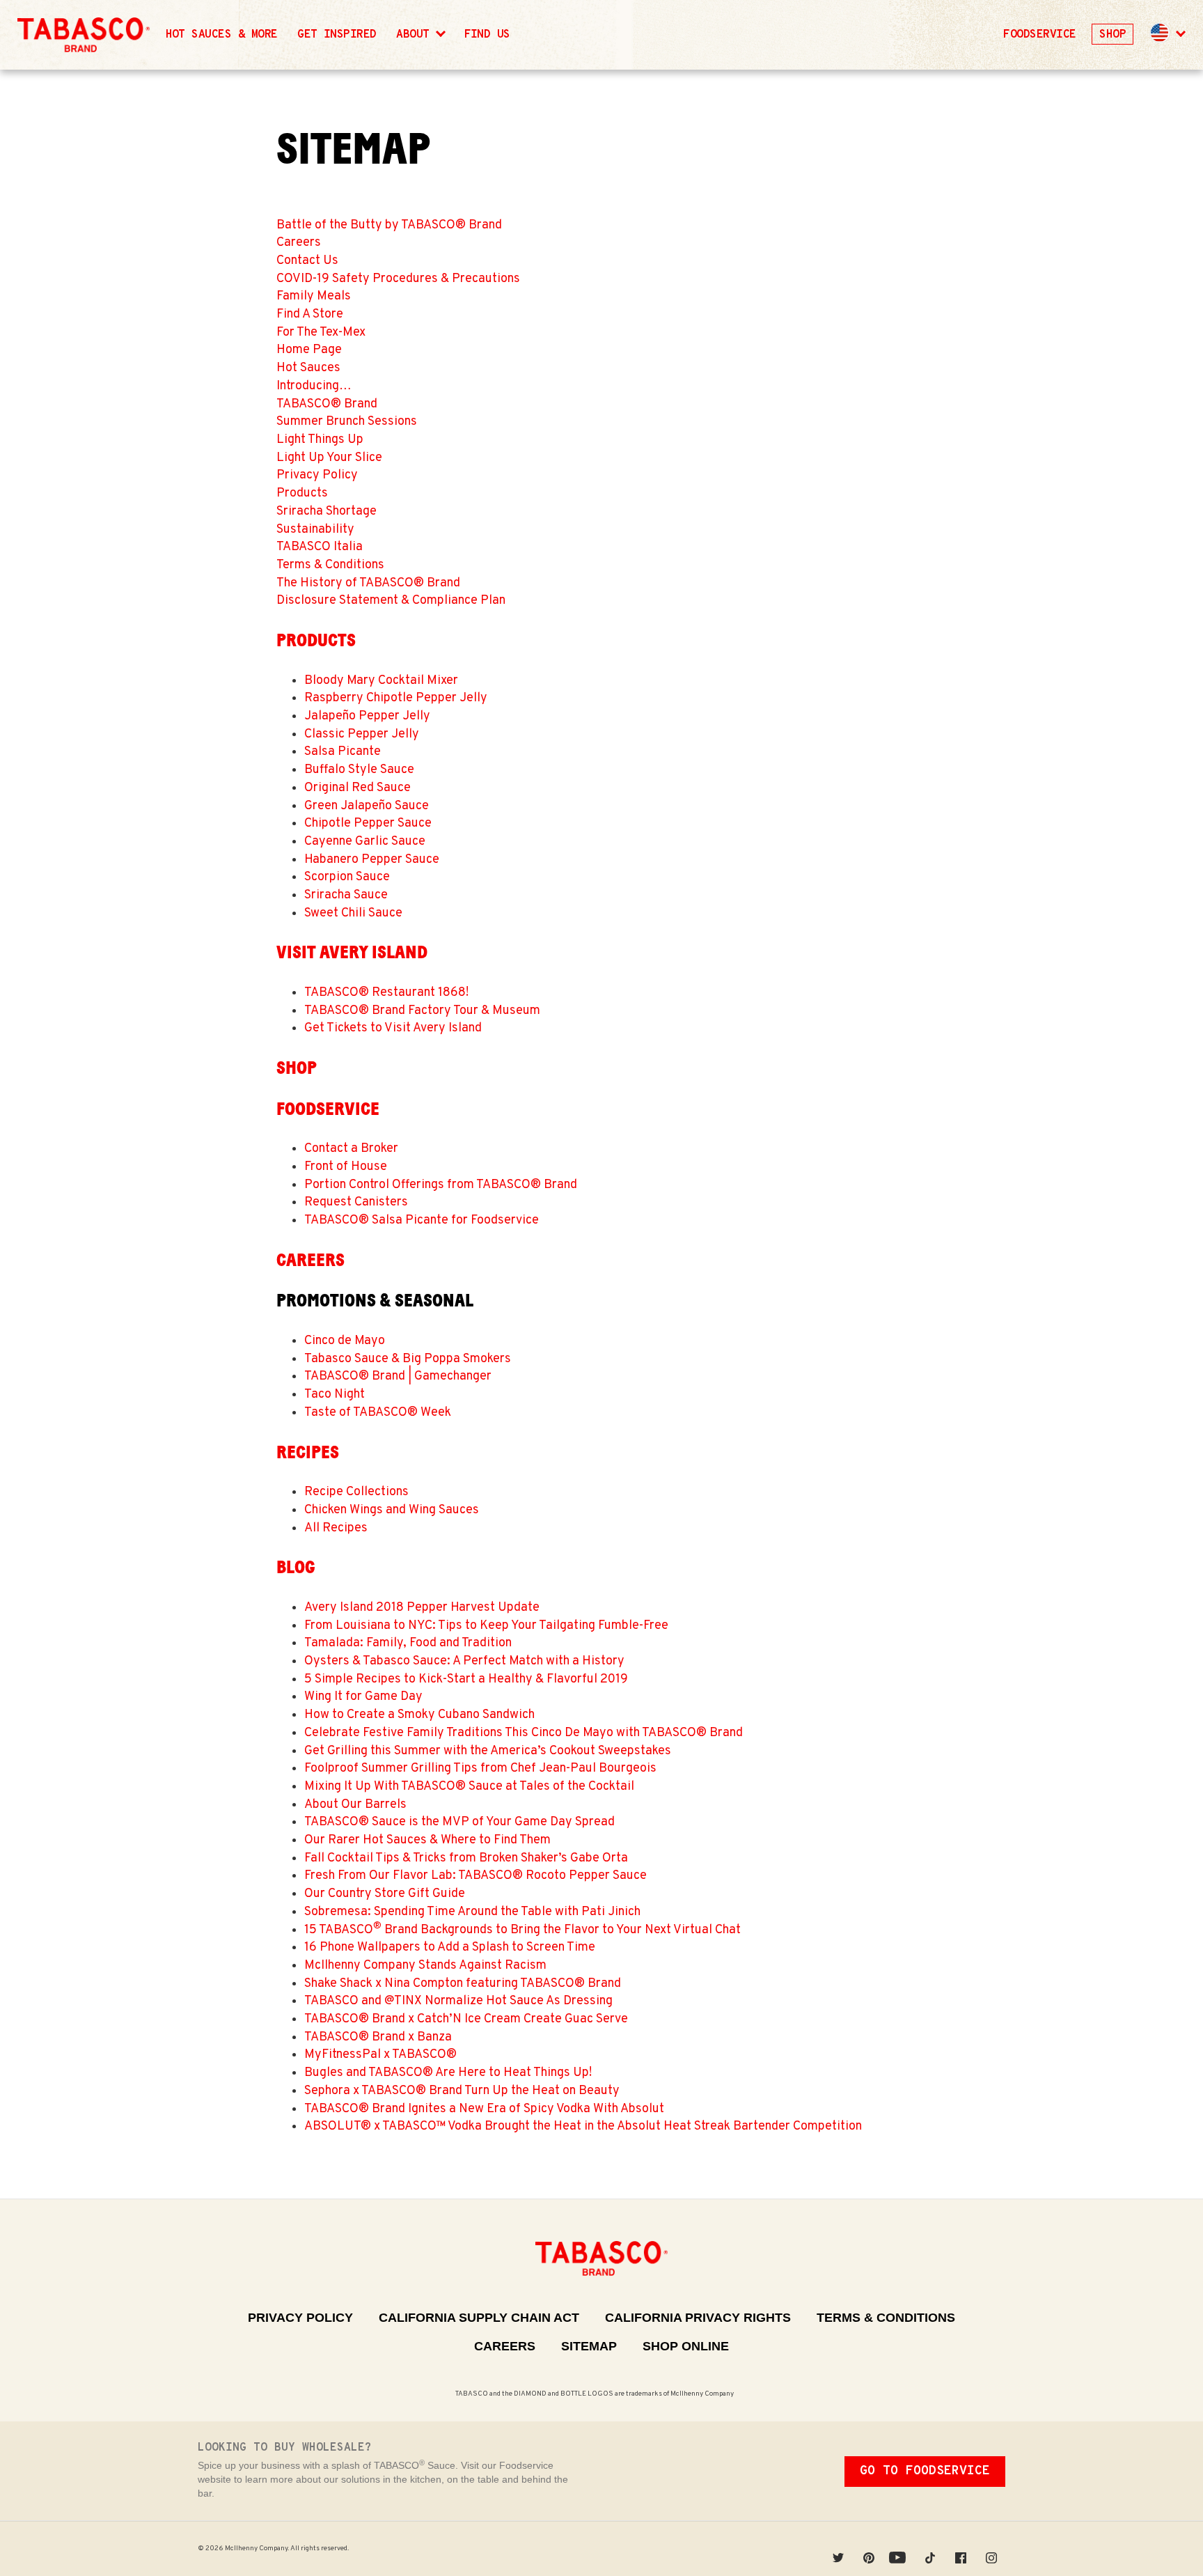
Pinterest (869, 2548)
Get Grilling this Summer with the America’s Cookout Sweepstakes (488, 1751)
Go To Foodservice (925, 2471)
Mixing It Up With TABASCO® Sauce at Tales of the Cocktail (469, 1787)
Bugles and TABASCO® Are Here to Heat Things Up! (448, 2073)
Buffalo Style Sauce (359, 770)
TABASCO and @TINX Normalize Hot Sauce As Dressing (458, 2001)
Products (302, 493)
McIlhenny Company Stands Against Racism (425, 1966)
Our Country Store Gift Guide (385, 1894)
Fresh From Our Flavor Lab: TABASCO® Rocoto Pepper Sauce (475, 1876)
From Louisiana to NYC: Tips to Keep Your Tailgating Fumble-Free (486, 1626)
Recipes (308, 1452)
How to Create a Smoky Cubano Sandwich (419, 1715)
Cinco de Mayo (345, 1341)
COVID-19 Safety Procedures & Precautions (398, 279)
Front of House (346, 1167)
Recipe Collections (356, 1492)
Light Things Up (320, 440)
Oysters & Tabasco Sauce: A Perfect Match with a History (464, 1661)
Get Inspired (337, 35)
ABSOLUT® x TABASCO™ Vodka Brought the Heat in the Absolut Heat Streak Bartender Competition (583, 2126)
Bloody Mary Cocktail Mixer (381, 681)
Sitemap (589, 2346)
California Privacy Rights (698, 2318)
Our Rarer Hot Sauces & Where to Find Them (427, 1840)
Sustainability (315, 530)
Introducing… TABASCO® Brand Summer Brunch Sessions (347, 404)
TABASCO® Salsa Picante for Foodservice (422, 1220)
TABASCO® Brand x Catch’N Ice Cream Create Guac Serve (466, 2019)
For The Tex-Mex (321, 333)
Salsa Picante (343, 752)
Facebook (961, 2548)
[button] (1167, 35)
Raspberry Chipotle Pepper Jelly (396, 698)
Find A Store (310, 314)
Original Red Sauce (357, 788)
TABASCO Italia (320, 547)
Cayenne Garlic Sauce (365, 842)
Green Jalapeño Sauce (367, 806)
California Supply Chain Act (479, 2318)
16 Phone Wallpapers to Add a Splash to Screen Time (450, 1947)
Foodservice (1039, 35)
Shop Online (686, 2346)
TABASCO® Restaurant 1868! (386, 993)
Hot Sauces (308, 368)
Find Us (487, 35)
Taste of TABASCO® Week (378, 1413)
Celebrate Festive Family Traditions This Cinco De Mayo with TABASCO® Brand (524, 1733)
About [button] (416, 35)
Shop (1112, 35)
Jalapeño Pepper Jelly (367, 716)
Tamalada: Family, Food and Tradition (408, 1643)
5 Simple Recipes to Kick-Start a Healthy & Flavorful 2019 (466, 1679)
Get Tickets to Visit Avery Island (393, 1028)
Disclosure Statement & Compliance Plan (391, 601)
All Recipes (336, 1528)
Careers (299, 243)
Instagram (991, 2548)
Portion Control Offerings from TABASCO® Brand (441, 1185)
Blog (296, 1567)
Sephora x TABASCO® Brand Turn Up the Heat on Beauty (462, 2091)
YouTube (899, 2548)
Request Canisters (356, 1202)
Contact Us (307, 261)
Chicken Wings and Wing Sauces (392, 1510)
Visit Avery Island (352, 952)
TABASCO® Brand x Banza (378, 2037)
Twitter (838, 2548)
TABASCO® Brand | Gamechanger (398, 1376)
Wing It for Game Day (363, 1697)
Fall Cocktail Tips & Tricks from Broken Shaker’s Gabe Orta (466, 1858)
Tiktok (930, 2548)
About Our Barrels (355, 1805)
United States (1160, 33)
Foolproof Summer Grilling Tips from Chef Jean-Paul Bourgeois (480, 1769)
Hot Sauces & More (222, 35)
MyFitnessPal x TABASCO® (380, 2055)
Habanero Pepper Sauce (372, 860)
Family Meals (314, 296)
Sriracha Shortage (327, 512)
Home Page (309, 350)
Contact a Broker (351, 1149)
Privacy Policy (317, 475)
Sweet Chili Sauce (353, 913)
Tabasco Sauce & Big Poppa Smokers (408, 1359)
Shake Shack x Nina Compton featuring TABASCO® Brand (463, 1984)
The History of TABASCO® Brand (368, 583)
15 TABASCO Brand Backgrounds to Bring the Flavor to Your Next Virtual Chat (522, 1930)
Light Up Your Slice (329, 458)
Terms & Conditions (330, 565)
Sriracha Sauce (346, 895)
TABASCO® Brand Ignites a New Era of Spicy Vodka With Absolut (484, 2109)
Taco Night (335, 1395)
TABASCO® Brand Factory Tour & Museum (422, 1011)
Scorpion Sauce (347, 877)
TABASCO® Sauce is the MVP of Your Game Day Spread (459, 1822)
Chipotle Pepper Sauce (368, 823)
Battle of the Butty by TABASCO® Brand (389, 225)
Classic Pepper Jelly (362, 734)
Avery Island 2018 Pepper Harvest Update (422, 1608)
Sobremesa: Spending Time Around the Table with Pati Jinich (472, 1912)
